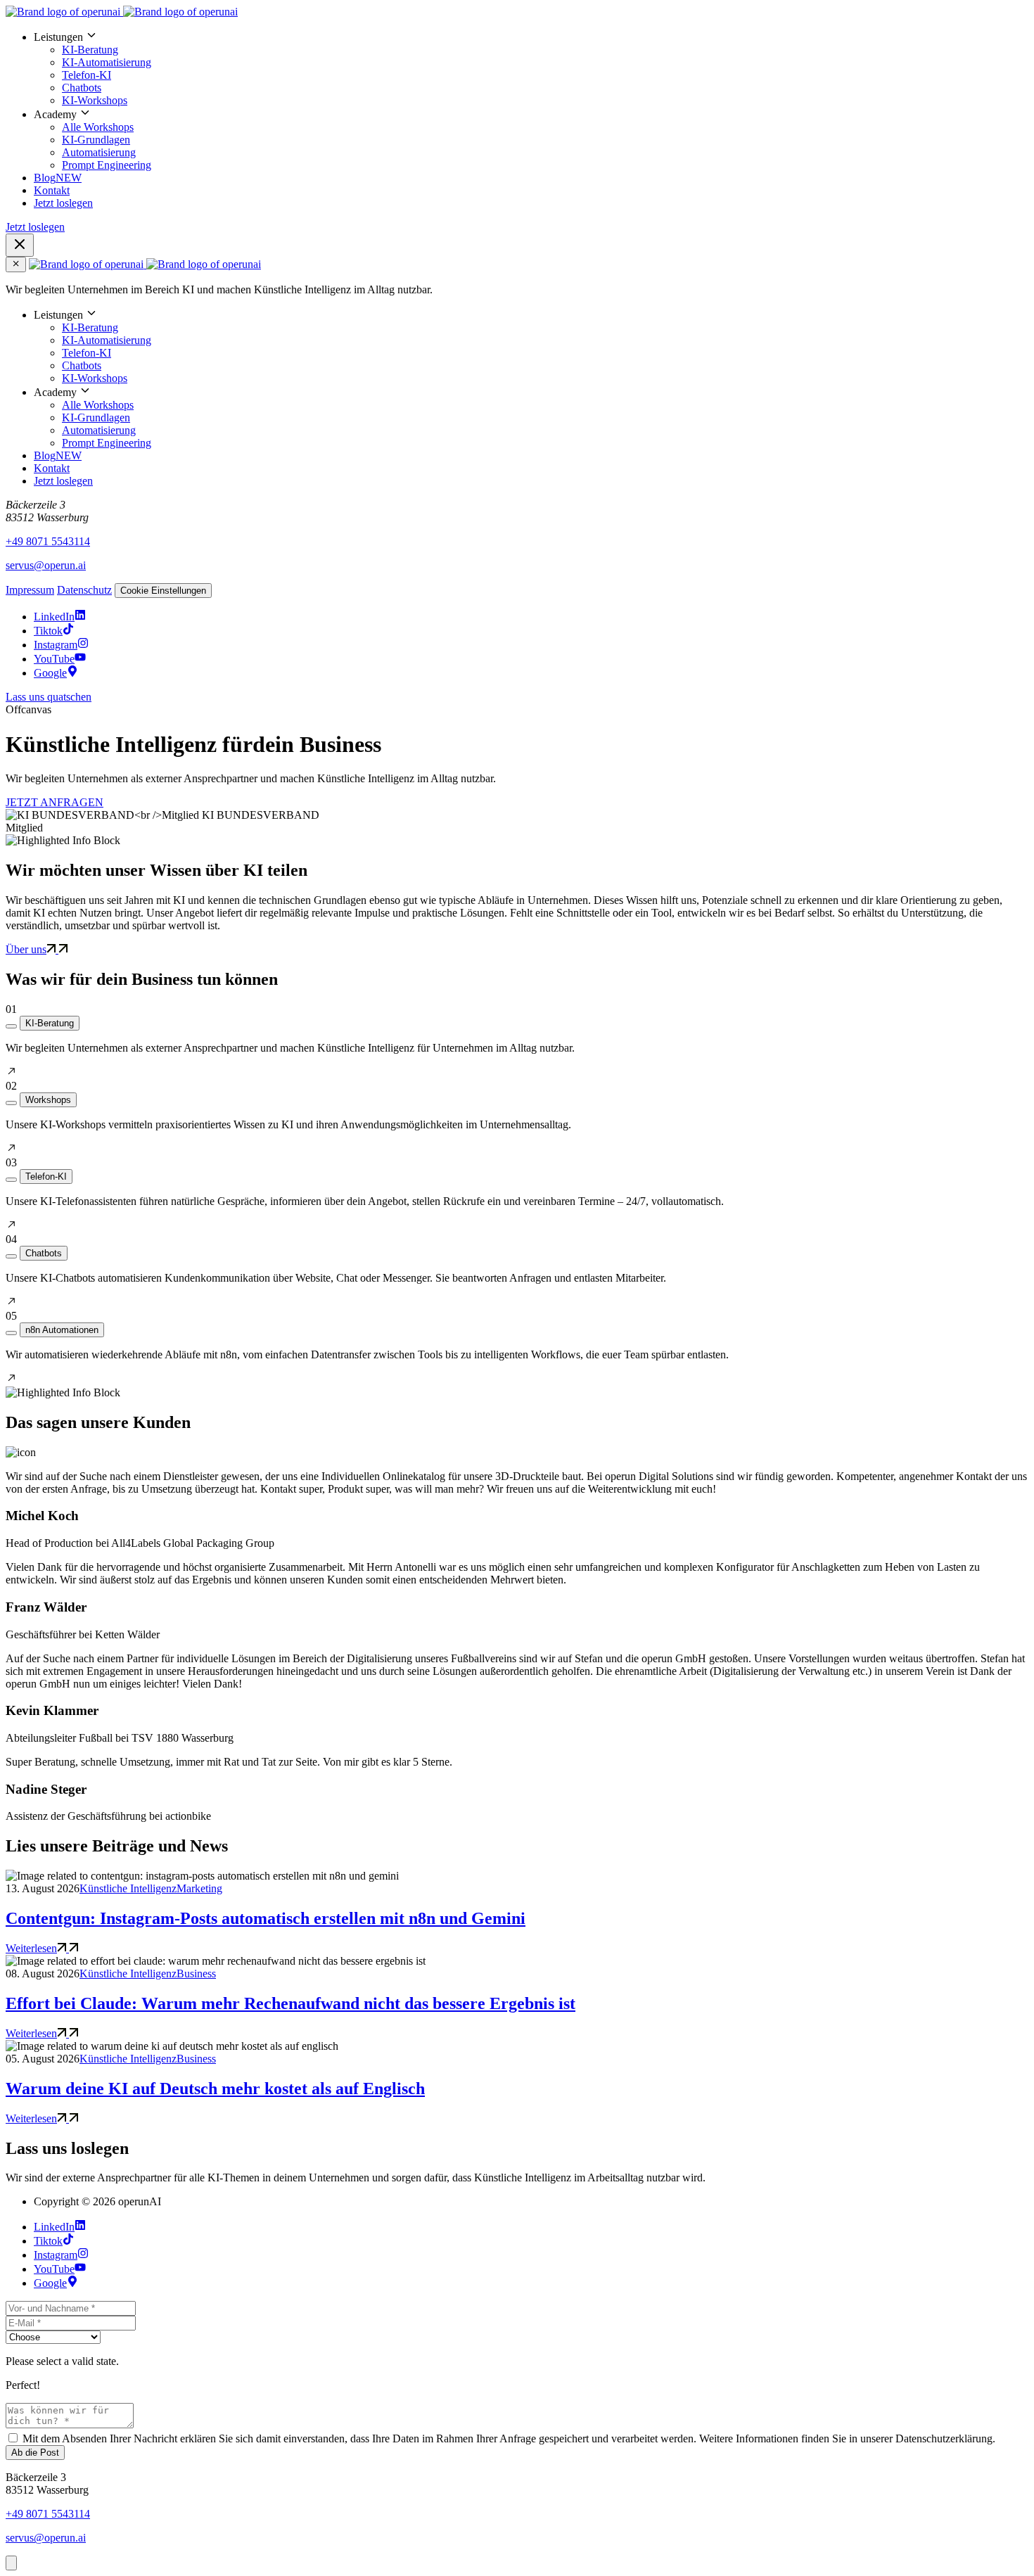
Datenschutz (84, 590)
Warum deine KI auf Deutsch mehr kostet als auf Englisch (215, 2089)
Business (196, 1974)
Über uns (26, 949)
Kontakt (52, 190)
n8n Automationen (62, 1330)
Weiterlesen (31, 1948)
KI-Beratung (90, 50)
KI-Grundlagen (96, 140)
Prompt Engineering (107, 165)
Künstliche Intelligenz (128, 1888)
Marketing (199, 1888)
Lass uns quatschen (49, 697)
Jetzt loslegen (63, 203)
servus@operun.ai (46, 565)
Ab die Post (35, 2453)
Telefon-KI (87, 75)
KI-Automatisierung (107, 62)
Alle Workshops (98, 127)
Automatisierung (99, 152)
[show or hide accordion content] (11, 1026)
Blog (58, 178)
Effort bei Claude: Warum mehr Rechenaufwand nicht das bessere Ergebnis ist (291, 2003)
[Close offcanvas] (16, 264)
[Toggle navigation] (20, 245)
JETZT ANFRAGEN (55, 802)
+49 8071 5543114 (48, 541)
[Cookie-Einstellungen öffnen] (11, 2563)
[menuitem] (531, 68)
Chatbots (82, 88)
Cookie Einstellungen (163, 591)
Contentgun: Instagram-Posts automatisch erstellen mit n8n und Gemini (266, 1918)
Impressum (30, 590)
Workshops (48, 1100)
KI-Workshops (95, 100)
